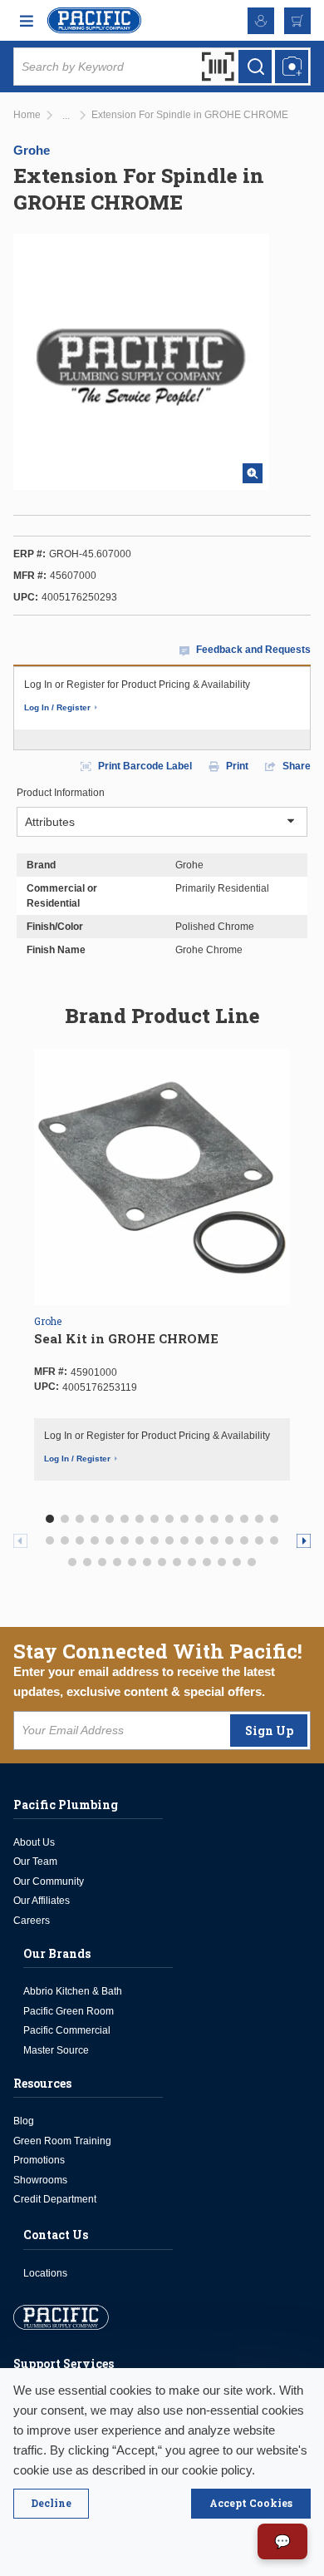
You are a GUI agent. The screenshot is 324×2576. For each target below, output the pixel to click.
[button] (50, 1519)
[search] (255, 67)
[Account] (261, 21)
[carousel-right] (304, 1541)
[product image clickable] (162, 1177)
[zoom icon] (253, 473)
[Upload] (292, 67)
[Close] (51, 2504)
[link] (66, 116)
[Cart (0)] (297, 21)
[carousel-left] (20, 1541)
